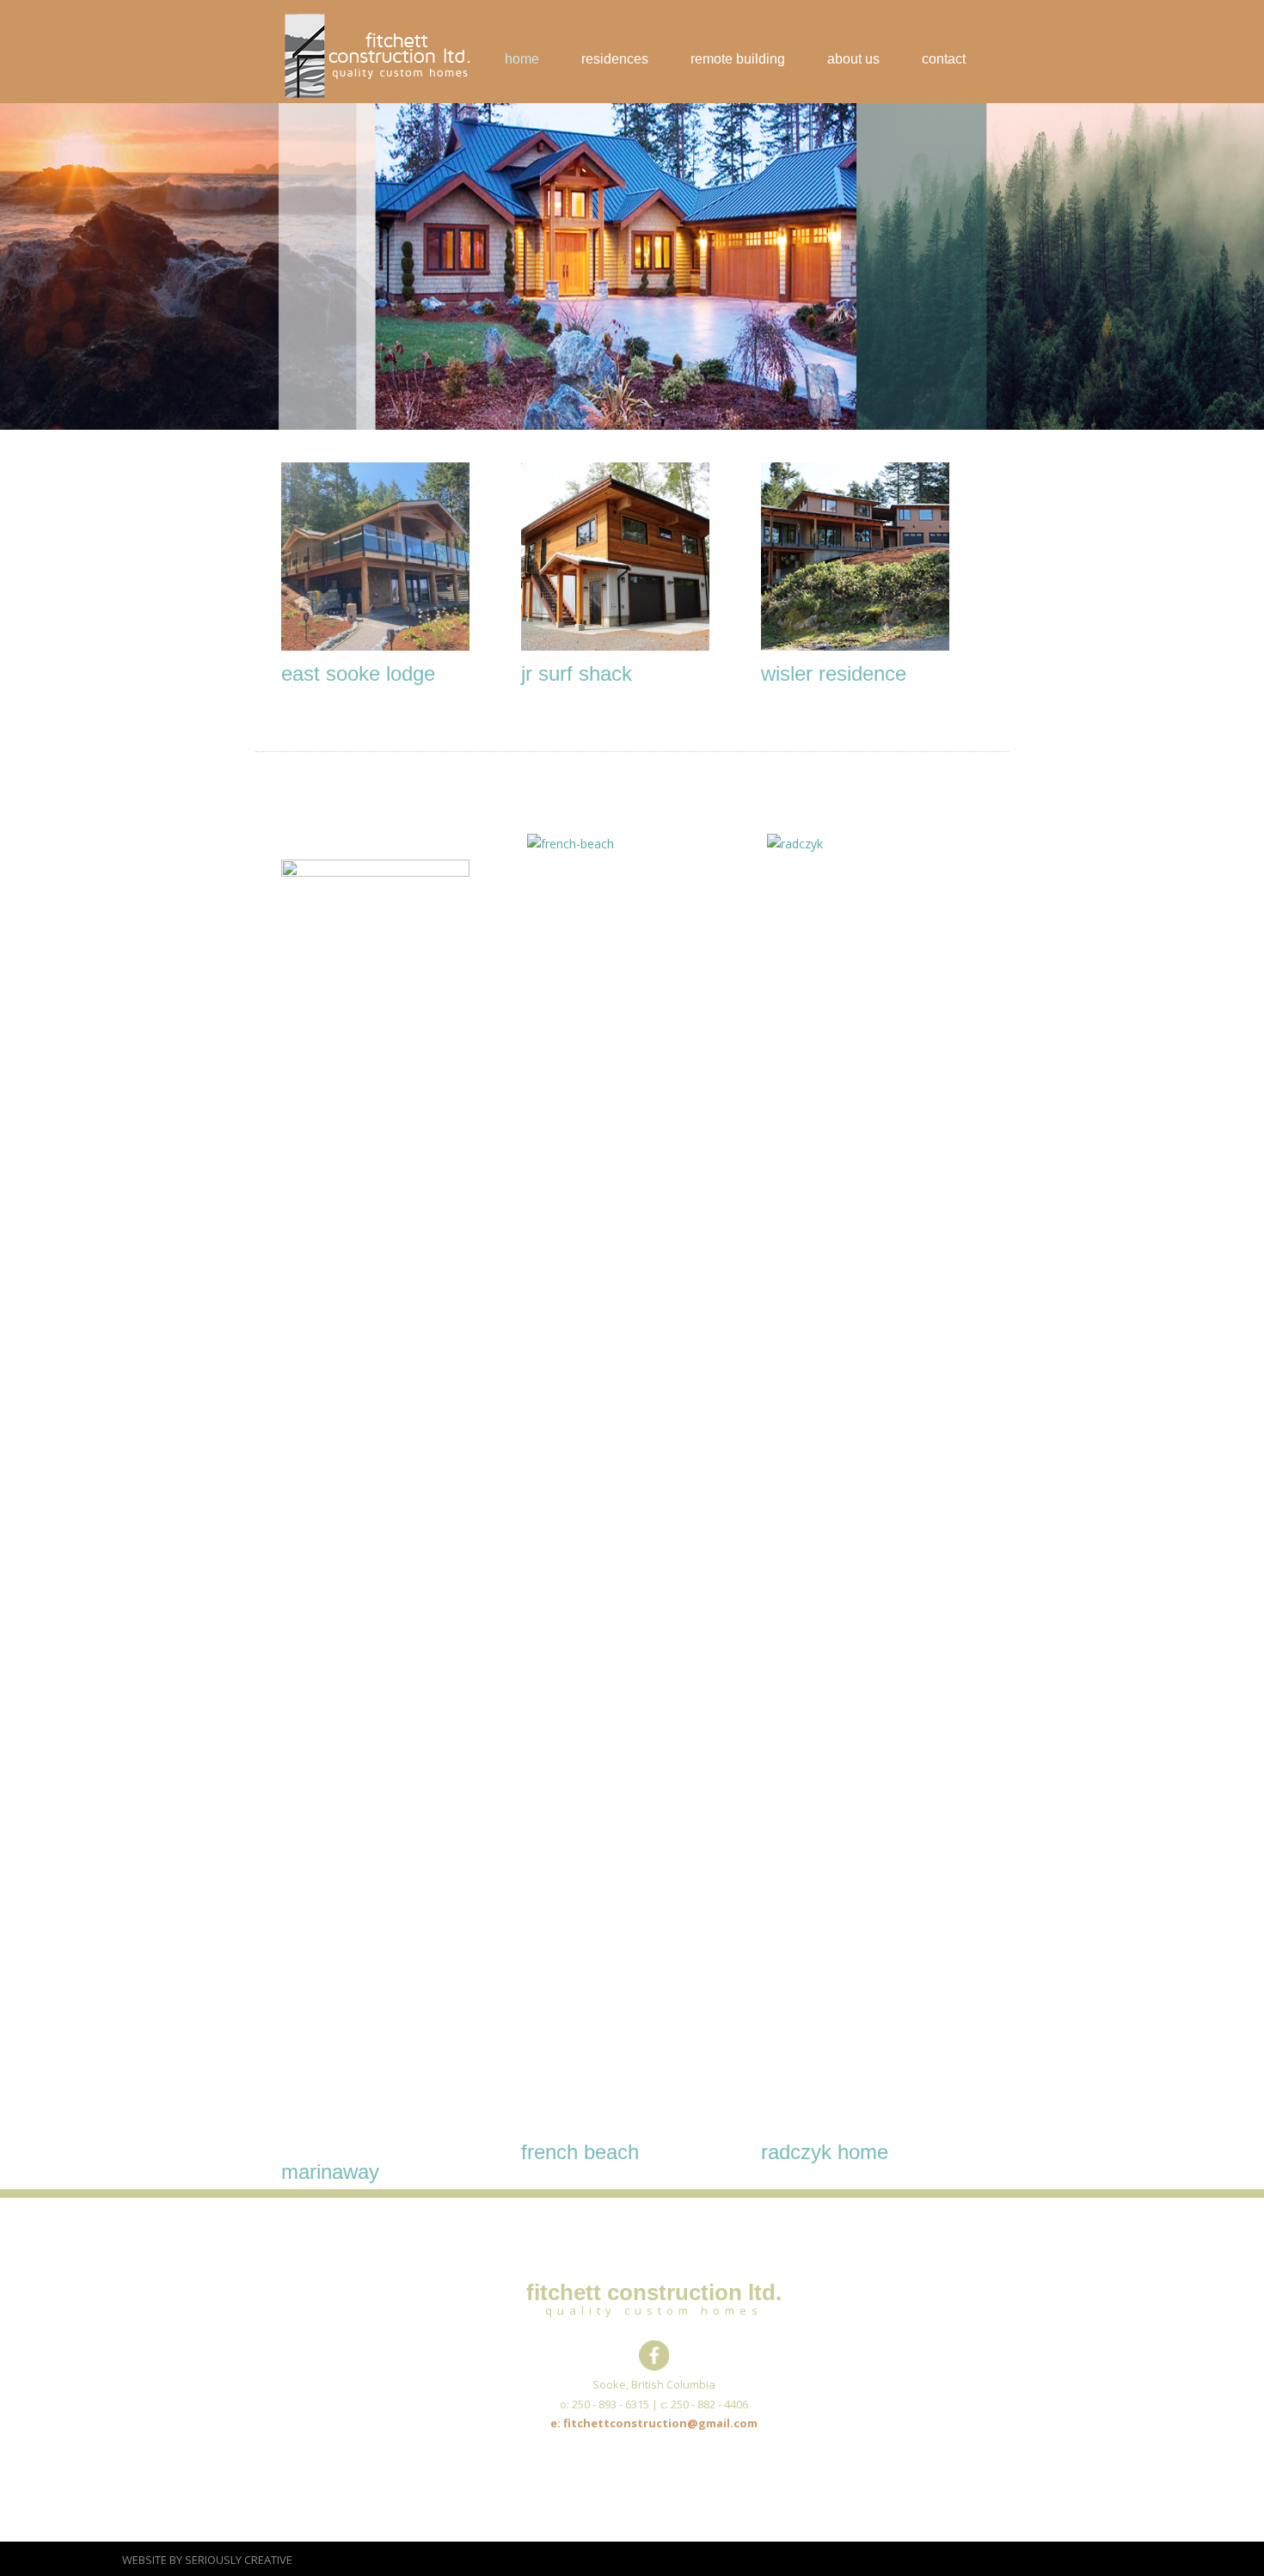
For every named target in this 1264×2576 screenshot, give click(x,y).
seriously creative (239, 2560)
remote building (738, 59)
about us (853, 59)
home (522, 59)
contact (944, 59)
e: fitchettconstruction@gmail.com (654, 2423)
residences (615, 59)
